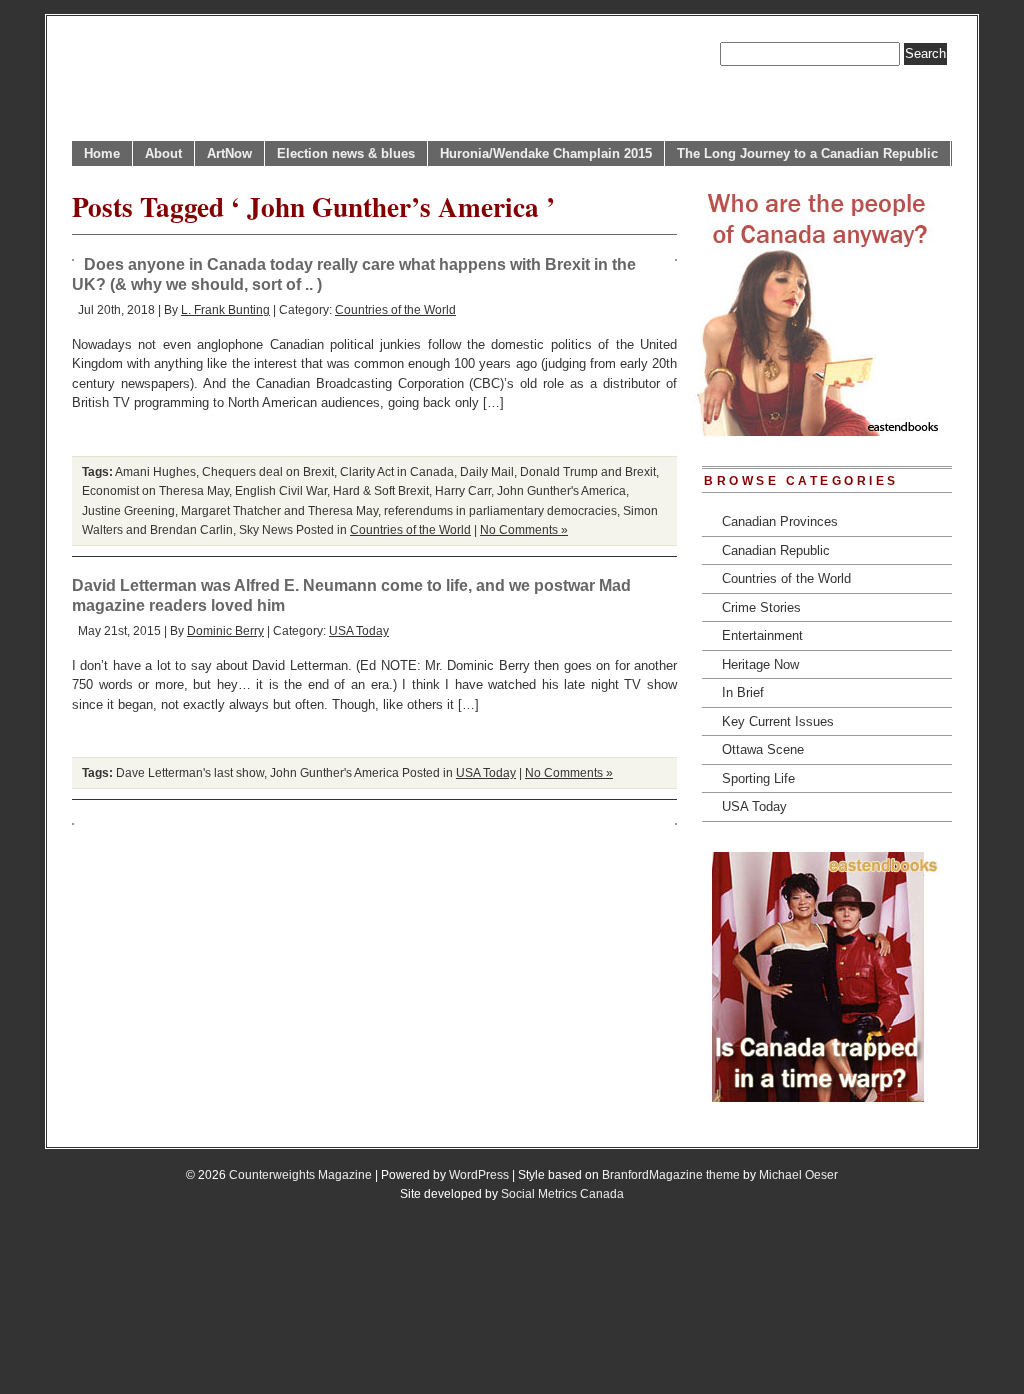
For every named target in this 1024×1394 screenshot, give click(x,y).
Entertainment (762, 635)
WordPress (479, 1174)
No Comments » (524, 529)
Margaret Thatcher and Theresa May (279, 510)
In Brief (743, 692)
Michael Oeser (798, 1174)
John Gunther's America (561, 490)
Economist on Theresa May (155, 490)
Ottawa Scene (763, 749)
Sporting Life (758, 778)
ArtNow (229, 153)
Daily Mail (487, 471)
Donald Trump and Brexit (588, 471)
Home (102, 153)
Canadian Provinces (780, 521)
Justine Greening (128, 510)
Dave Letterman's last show (190, 772)
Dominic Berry (225, 630)
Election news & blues (346, 153)
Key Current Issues (778, 721)
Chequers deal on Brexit (268, 471)
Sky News (266, 529)
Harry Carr (463, 490)
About (163, 153)
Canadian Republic (776, 550)
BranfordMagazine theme (671, 1174)
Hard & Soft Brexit (381, 490)
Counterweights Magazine (300, 1174)
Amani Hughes (155, 471)
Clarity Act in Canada (397, 471)
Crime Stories (761, 607)
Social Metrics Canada (562, 1193)
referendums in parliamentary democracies (500, 510)
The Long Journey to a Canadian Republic (807, 153)
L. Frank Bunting (225, 309)
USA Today (359, 630)
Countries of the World (395, 309)
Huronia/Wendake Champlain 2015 (546, 153)
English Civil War (281, 490)
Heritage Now (760, 664)
